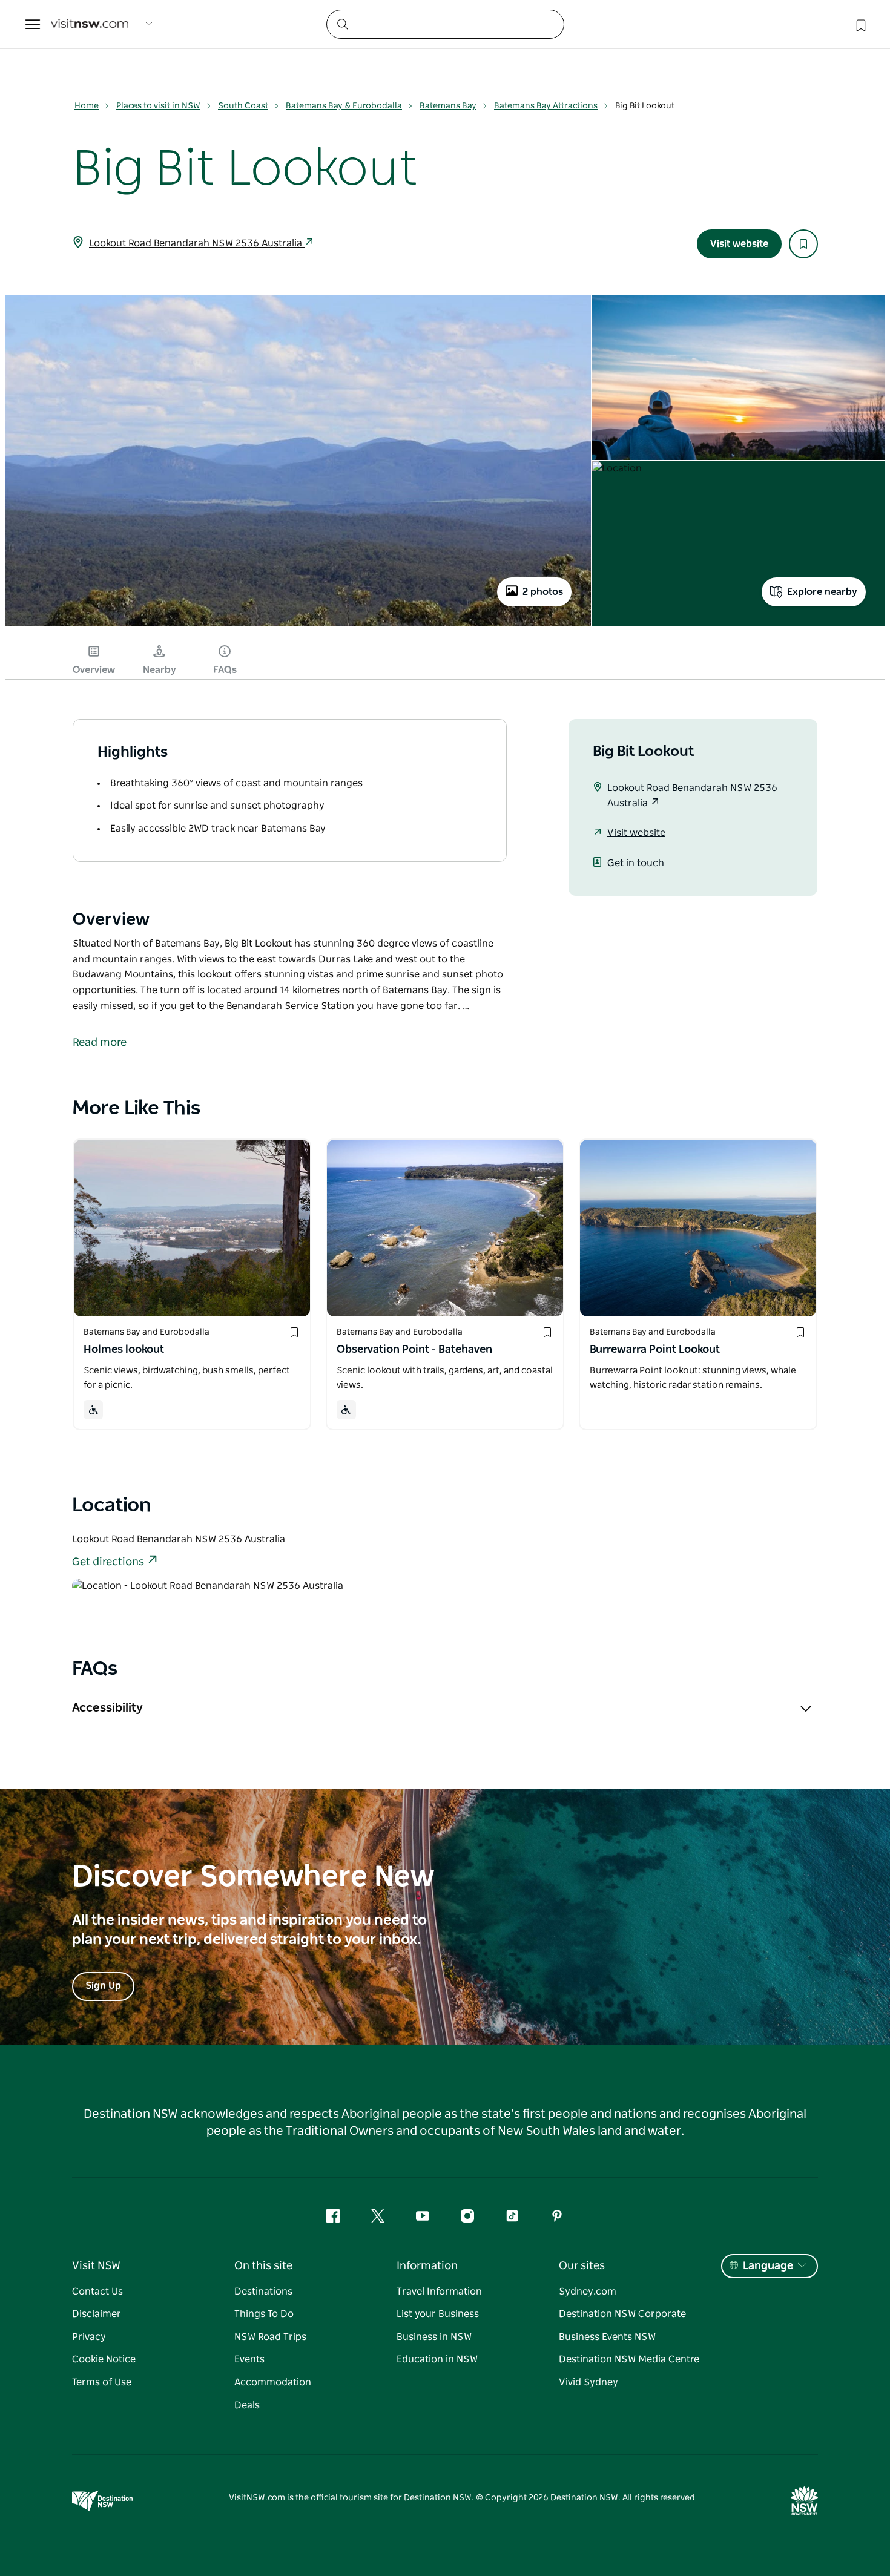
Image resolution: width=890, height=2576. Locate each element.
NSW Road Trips (270, 2337)
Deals (247, 2405)
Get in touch (636, 863)
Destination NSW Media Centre (629, 2359)
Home (87, 106)
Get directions (108, 1562)
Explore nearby (822, 592)
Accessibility (107, 1708)
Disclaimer (97, 2314)
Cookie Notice (104, 2359)
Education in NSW (437, 2359)
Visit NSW (96, 2266)
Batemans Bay (448, 106)
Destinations (263, 2292)
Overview (94, 670)
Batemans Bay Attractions (546, 106)
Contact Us (97, 2292)
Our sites (582, 2266)
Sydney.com (588, 2292)
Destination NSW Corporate (622, 2314)
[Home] (90, 25)
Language (768, 2266)
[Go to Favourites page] (860, 24)
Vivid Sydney (588, 2382)
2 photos (543, 592)
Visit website (739, 244)
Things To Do (264, 2314)
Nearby (160, 670)
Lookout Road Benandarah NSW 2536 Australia (197, 243)
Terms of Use (102, 2382)
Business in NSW (434, 2337)
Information (427, 2266)
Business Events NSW (607, 2337)
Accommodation (273, 2382)
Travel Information (439, 2292)
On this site (263, 2266)
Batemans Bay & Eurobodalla (344, 106)
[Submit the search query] (342, 24)
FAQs (225, 670)
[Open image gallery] (298, 625)
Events (249, 2359)
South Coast (243, 106)
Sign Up (103, 1986)
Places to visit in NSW (158, 106)
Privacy (89, 2337)
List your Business (438, 2314)
